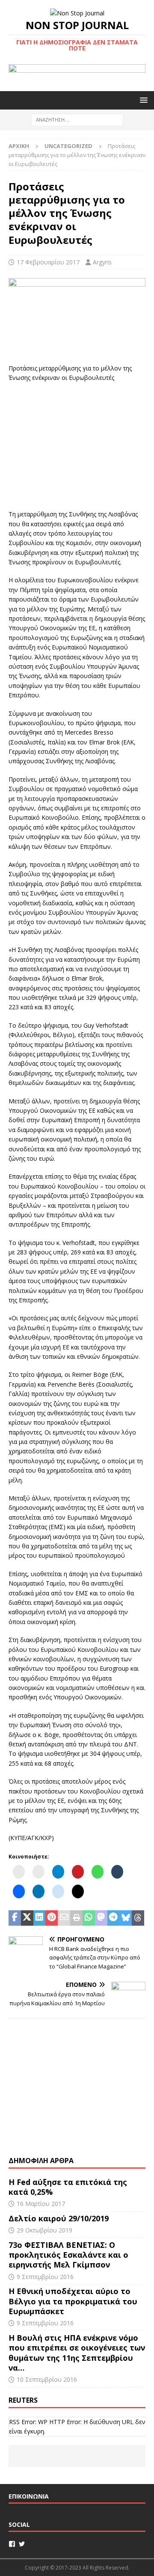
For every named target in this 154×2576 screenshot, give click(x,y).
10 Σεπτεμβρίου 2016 (47, 2379)
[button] (142, 100)
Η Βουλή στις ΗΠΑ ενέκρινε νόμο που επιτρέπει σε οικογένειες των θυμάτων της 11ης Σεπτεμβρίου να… (77, 2353)
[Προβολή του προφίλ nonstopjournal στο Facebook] (12, 2544)
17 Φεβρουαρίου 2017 (48, 262)
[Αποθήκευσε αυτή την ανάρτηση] (52, 1918)
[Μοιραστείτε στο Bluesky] (126, 1918)
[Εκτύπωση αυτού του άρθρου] (76, 1918)
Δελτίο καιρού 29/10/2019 (60, 2218)
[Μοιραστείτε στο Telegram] (114, 1918)
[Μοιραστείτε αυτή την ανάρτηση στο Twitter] (27, 1918)
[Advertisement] (77, 445)
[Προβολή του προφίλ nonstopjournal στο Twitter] (22, 2544)
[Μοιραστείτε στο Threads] (138, 1918)
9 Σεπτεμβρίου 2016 (45, 2277)
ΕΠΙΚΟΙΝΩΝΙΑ (29, 2496)
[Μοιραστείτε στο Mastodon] (101, 1918)
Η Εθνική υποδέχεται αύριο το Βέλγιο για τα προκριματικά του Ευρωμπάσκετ (73, 2301)
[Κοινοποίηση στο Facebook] (15, 1918)
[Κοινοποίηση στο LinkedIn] (40, 1918)
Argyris (102, 262)
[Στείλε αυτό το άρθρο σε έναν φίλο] (64, 1918)
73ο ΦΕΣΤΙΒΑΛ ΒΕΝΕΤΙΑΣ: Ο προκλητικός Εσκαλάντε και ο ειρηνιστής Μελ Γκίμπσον (68, 2255)
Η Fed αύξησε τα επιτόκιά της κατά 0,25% (68, 2187)
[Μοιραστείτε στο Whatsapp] (89, 1918)
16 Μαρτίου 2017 (41, 2204)
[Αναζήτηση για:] (77, 120)
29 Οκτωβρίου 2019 (44, 2230)
